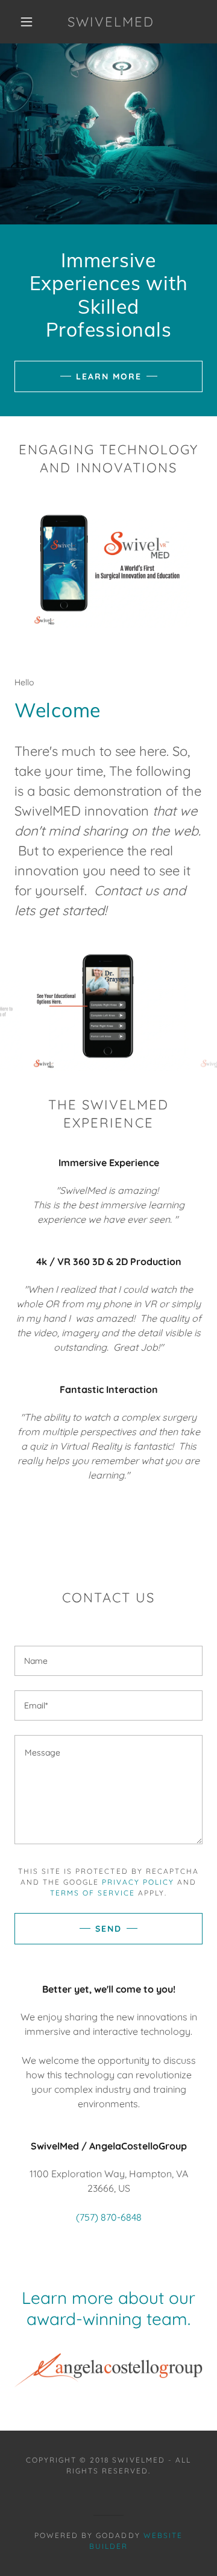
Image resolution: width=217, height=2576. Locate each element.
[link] (108, 2371)
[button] (27, 22)
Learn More (109, 376)
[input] (108, 1661)
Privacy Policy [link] (138, 1882)
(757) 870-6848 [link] (109, 2217)
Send (108, 1929)
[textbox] (108, 1790)
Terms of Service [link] (93, 1893)
